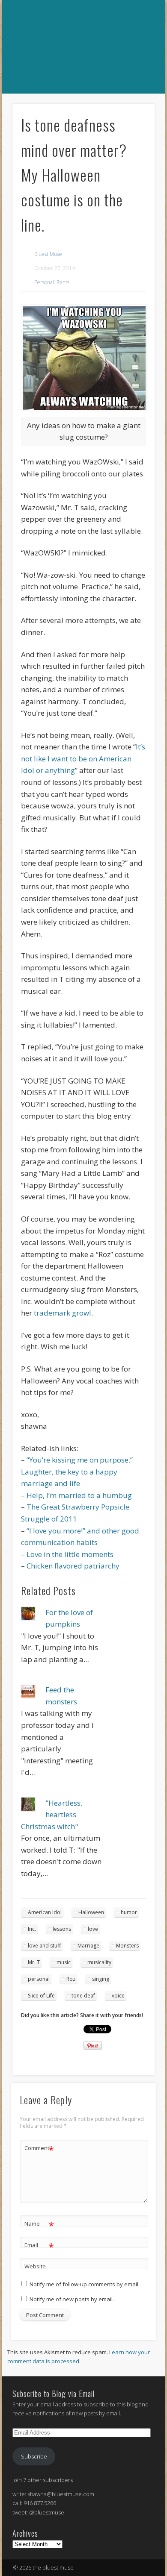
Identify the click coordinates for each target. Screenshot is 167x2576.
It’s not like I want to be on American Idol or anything (83, 758)
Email (39, 2246)
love (93, 1929)
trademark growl (63, 1313)
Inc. (32, 1929)
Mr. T (34, 1962)
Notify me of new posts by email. (72, 2299)
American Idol (45, 1912)
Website (35, 2266)
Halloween (91, 1912)
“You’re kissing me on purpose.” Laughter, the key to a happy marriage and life (77, 1472)
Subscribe (34, 2456)
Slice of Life (41, 1996)
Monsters (127, 1946)
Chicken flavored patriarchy (73, 1566)
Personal (44, 282)
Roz (71, 1979)
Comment (39, 2149)
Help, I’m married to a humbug (79, 1495)
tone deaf (83, 1996)
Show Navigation (82, 103)
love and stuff (44, 1946)
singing (101, 1979)
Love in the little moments (70, 1554)
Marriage (88, 1946)
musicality (99, 1962)
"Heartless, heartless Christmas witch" (52, 1815)
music (64, 1962)
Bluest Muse (48, 254)
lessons (62, 1929)
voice (118, 1996)
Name (39, 2225)
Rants (63, 282)
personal (39, 1979)
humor (129, 1912)
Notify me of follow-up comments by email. (85, 2284)
